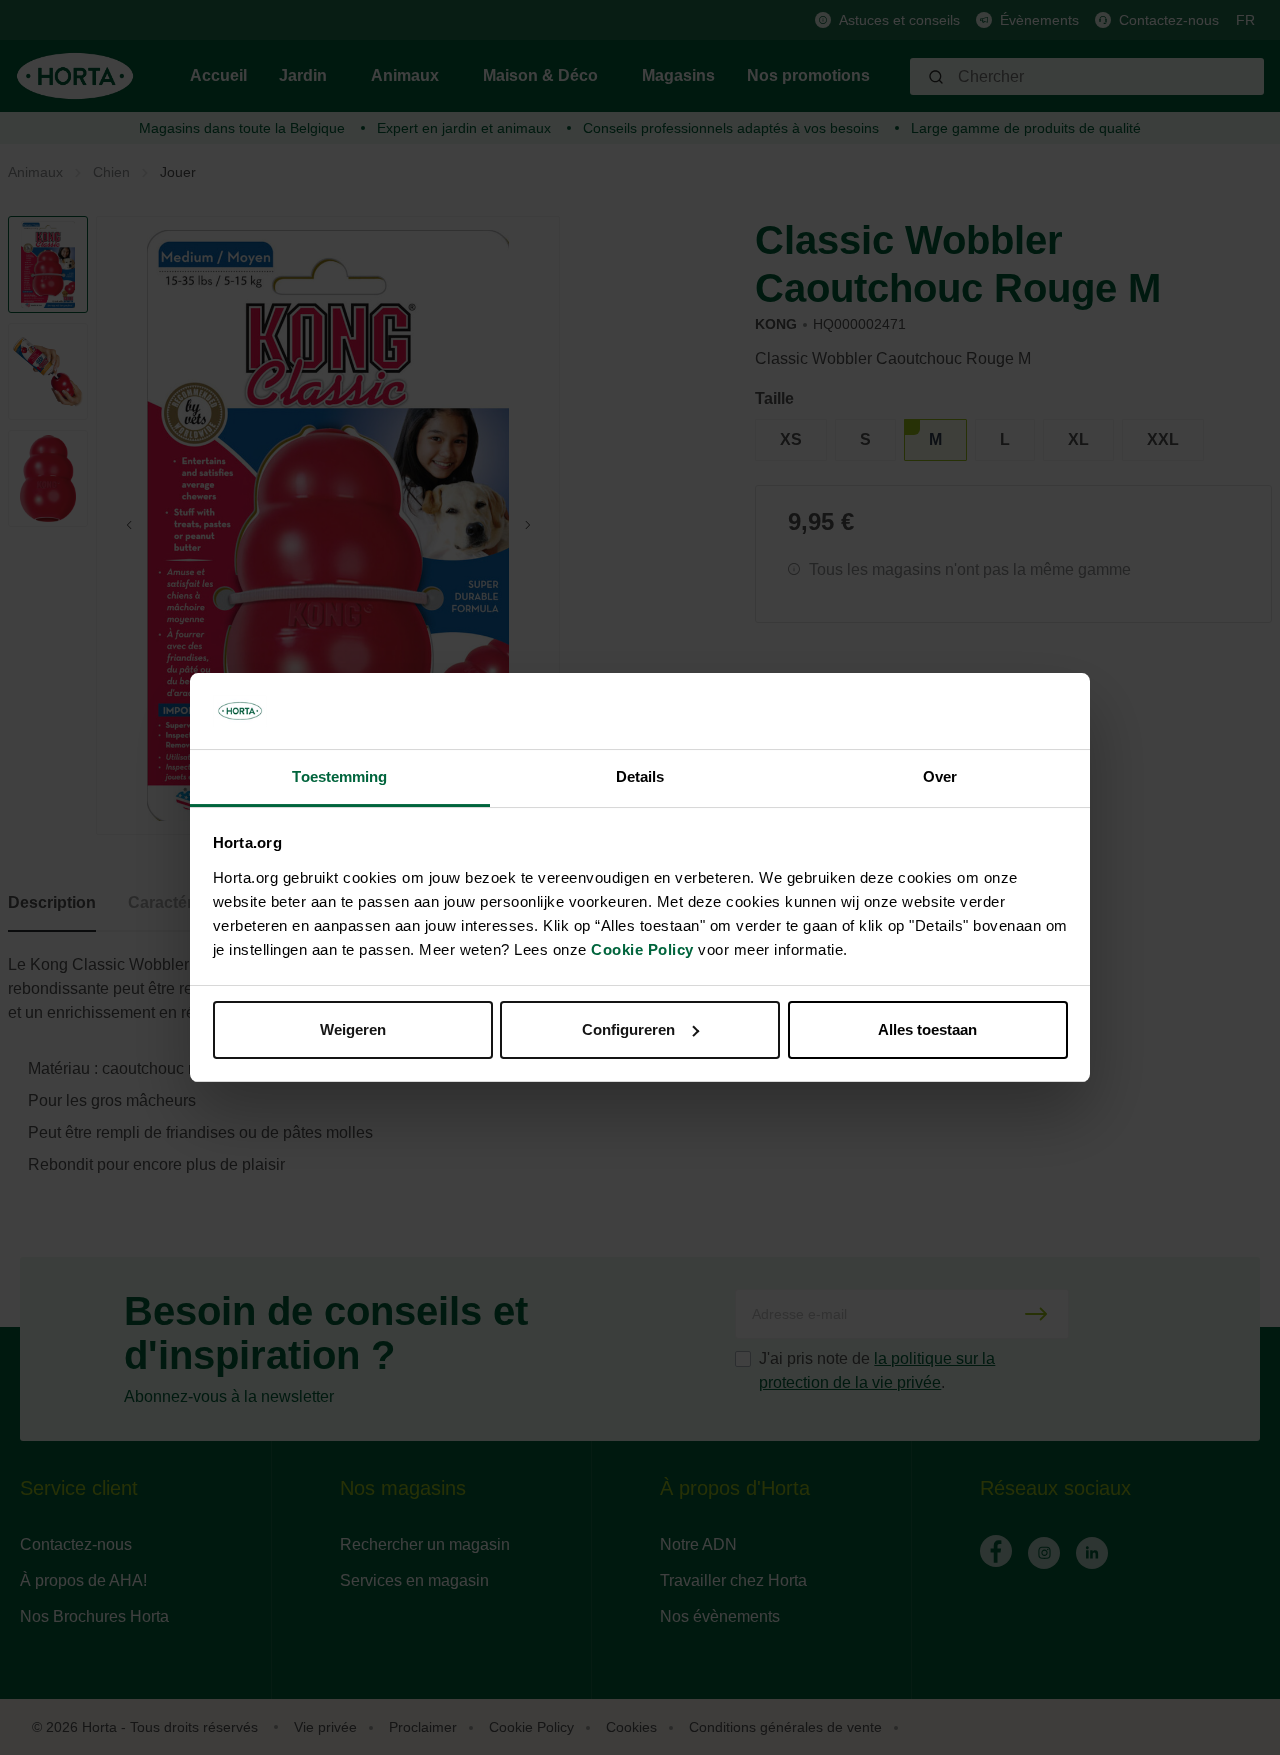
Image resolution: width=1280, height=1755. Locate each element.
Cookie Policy (642, 949)
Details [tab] (640, 776)
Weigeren (353, 1029)
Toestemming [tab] (339, 776)
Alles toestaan (927, 1029)
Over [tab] (940, 776)
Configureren (628, 1029)
